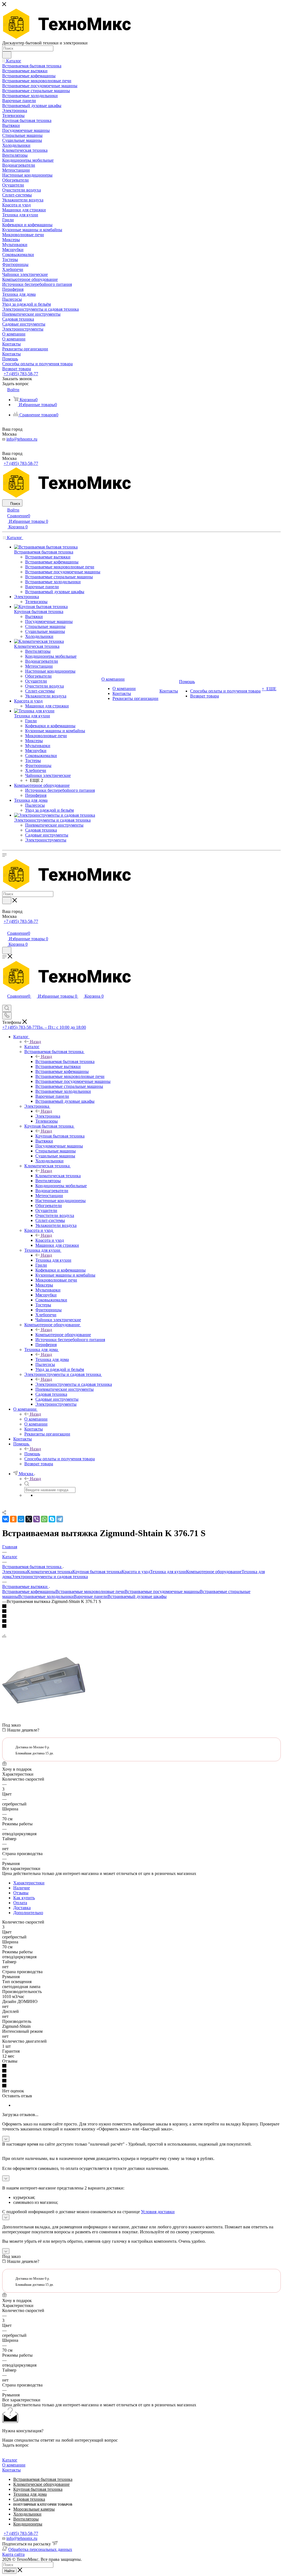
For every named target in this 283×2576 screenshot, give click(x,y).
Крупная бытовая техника (60, 1136)
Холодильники (27, 2514)
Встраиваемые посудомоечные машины (162, 1591)
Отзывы (21, 1893)
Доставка (22, 1908)
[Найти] (7, 55)
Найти (9, 2571)
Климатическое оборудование (41, 2484)
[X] (29, 1519)
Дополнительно (28, 1913)
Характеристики (29, 1883)
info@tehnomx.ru (22, 439)
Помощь (32, 1454)
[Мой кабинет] (5, 927)
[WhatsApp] (44, 1519)
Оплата (20, 1903)
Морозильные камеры (34, 2509)
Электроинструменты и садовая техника (74, 1384)
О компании (36, 1419)
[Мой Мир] (21, 1519)
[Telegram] (60, 1519)
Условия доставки (158, 2212)
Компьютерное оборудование (63, 1335)
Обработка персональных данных (40, 2549)
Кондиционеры (28, 2524)
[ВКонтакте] (6, 1519)
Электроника (48, 1116)
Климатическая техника (58, 1176)
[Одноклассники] (13, 1519)
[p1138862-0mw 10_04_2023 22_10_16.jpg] (44, 1720)
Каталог (32, 1047)
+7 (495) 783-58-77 (21, 374)
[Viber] (36, 1519)
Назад (35, 1042)
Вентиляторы (26, 2519)
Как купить (24, 1898)
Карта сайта (13, 2554)
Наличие (22, 1888)
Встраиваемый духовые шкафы (137, 1596)
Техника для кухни (53, 1260)
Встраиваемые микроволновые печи (90, 1591)
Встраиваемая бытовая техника (65, 1061)
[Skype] (52, 1519)
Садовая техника (29, 2499)
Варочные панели (91, 1596)
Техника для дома (52, 1359)
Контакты (11, 2470)
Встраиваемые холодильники (46, 1596)
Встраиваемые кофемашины (29, 1591)
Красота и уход (50, 1240)
